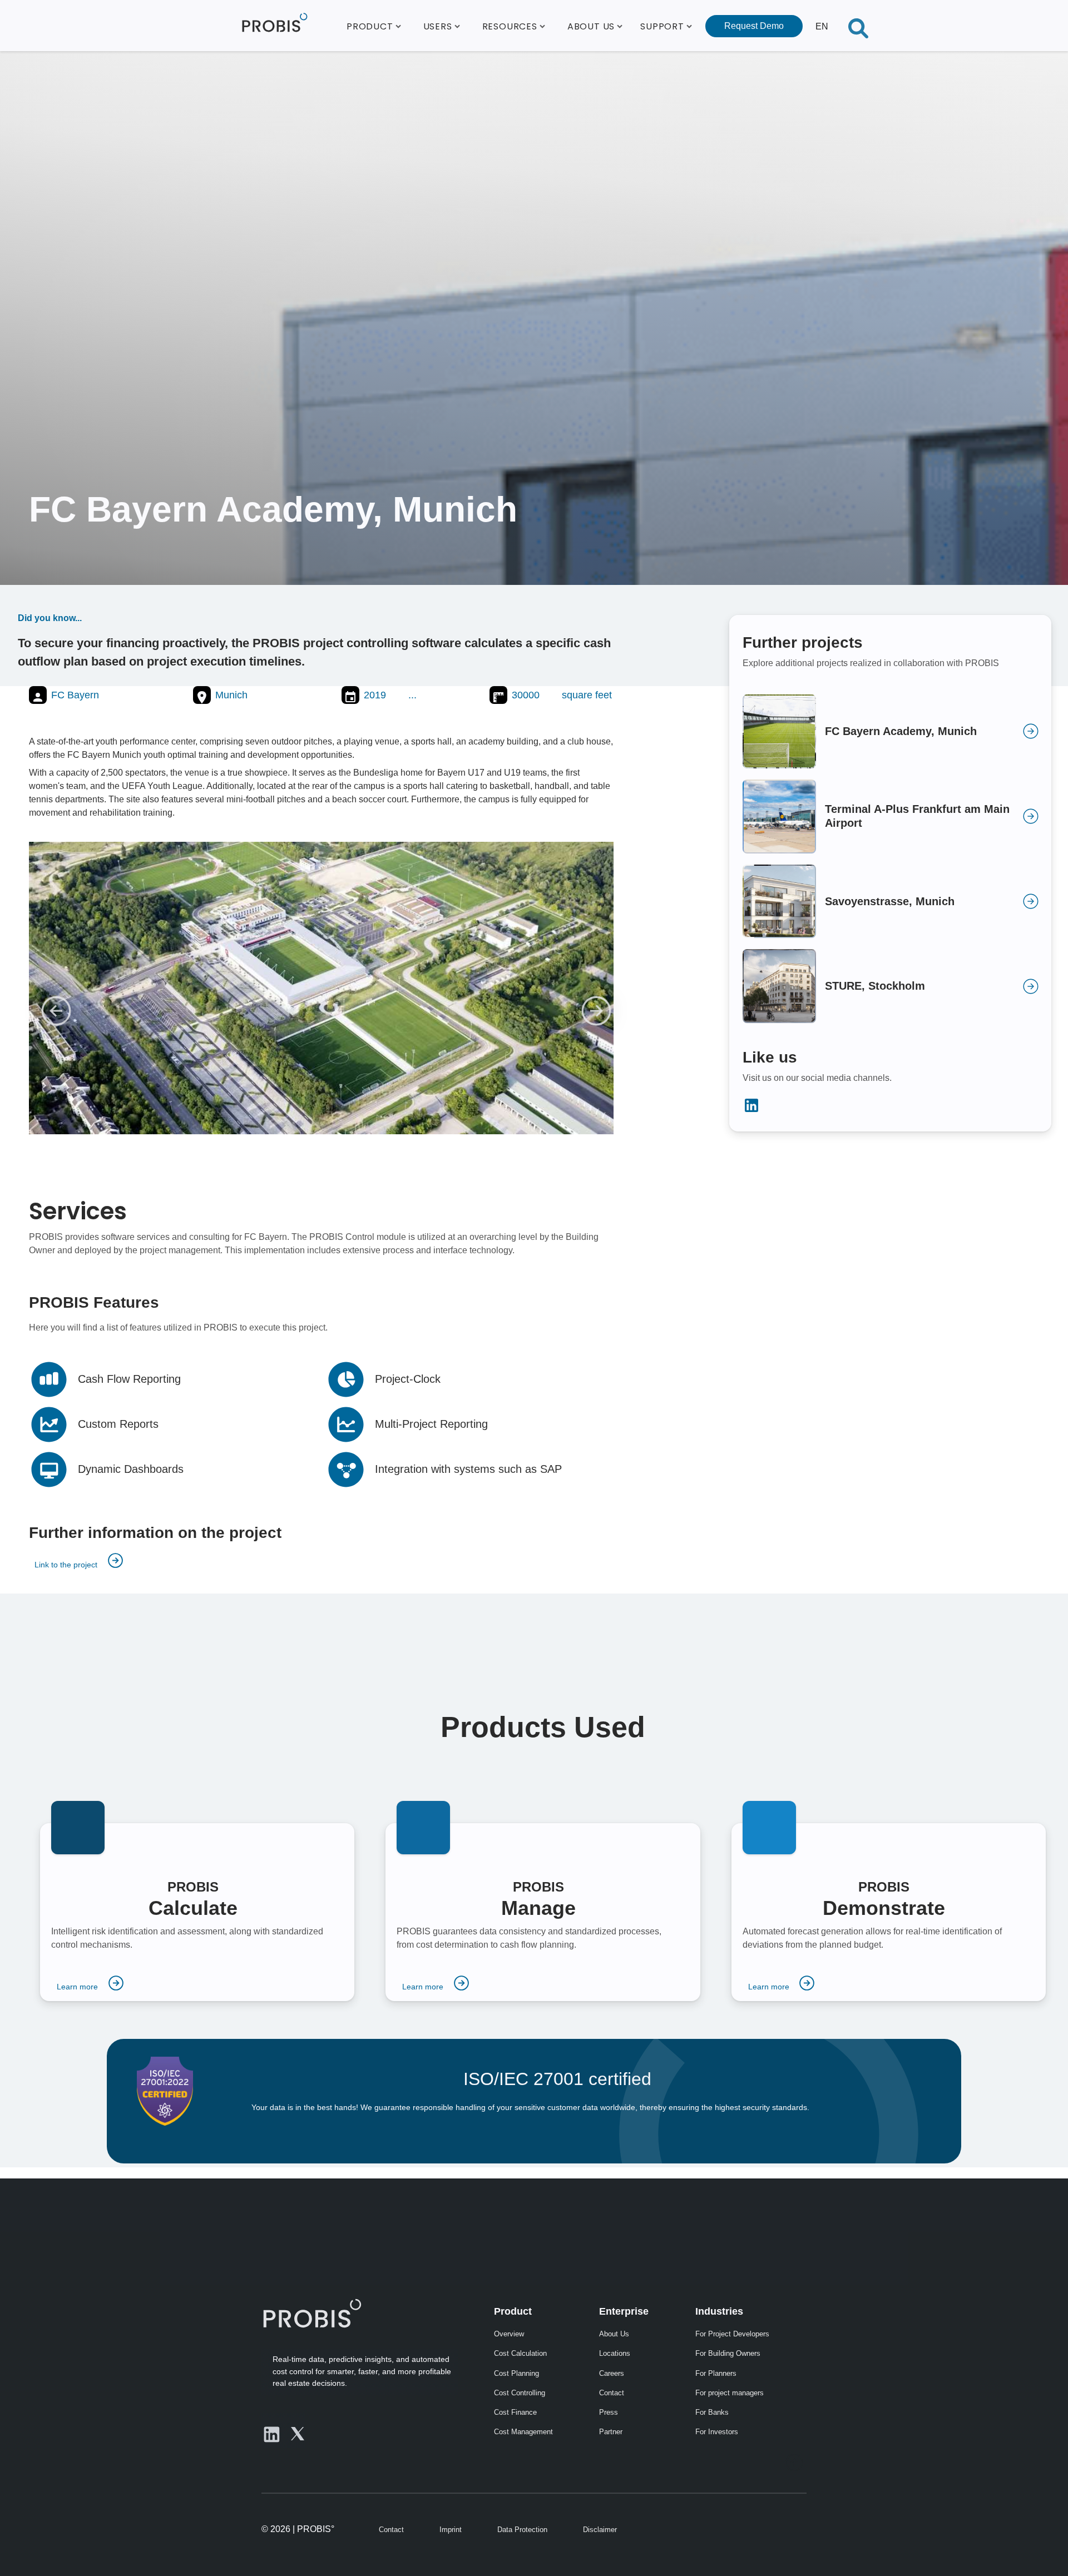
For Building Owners (728, 2353)
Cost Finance (515, 2412)
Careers (612, 2373)
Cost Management (523, 2432)
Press (609, 2412)
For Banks (712, 2412)
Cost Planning (516, 2373)
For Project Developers (732, 2334)
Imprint (451, 2530)
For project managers (730, 2393)
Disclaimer (600, 2530)
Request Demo (754, 26)
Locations (615, 2353)
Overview (509, 2334)
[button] (374, 26)
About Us (614, 2334)
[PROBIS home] (311, 2313)
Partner (611, 2432)
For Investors (717, 2432)
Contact (612, 2393)
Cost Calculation (520, 2353)
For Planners (716, 2373)
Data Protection (522, 2530)
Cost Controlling (520, 2393)
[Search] (858, 26)
